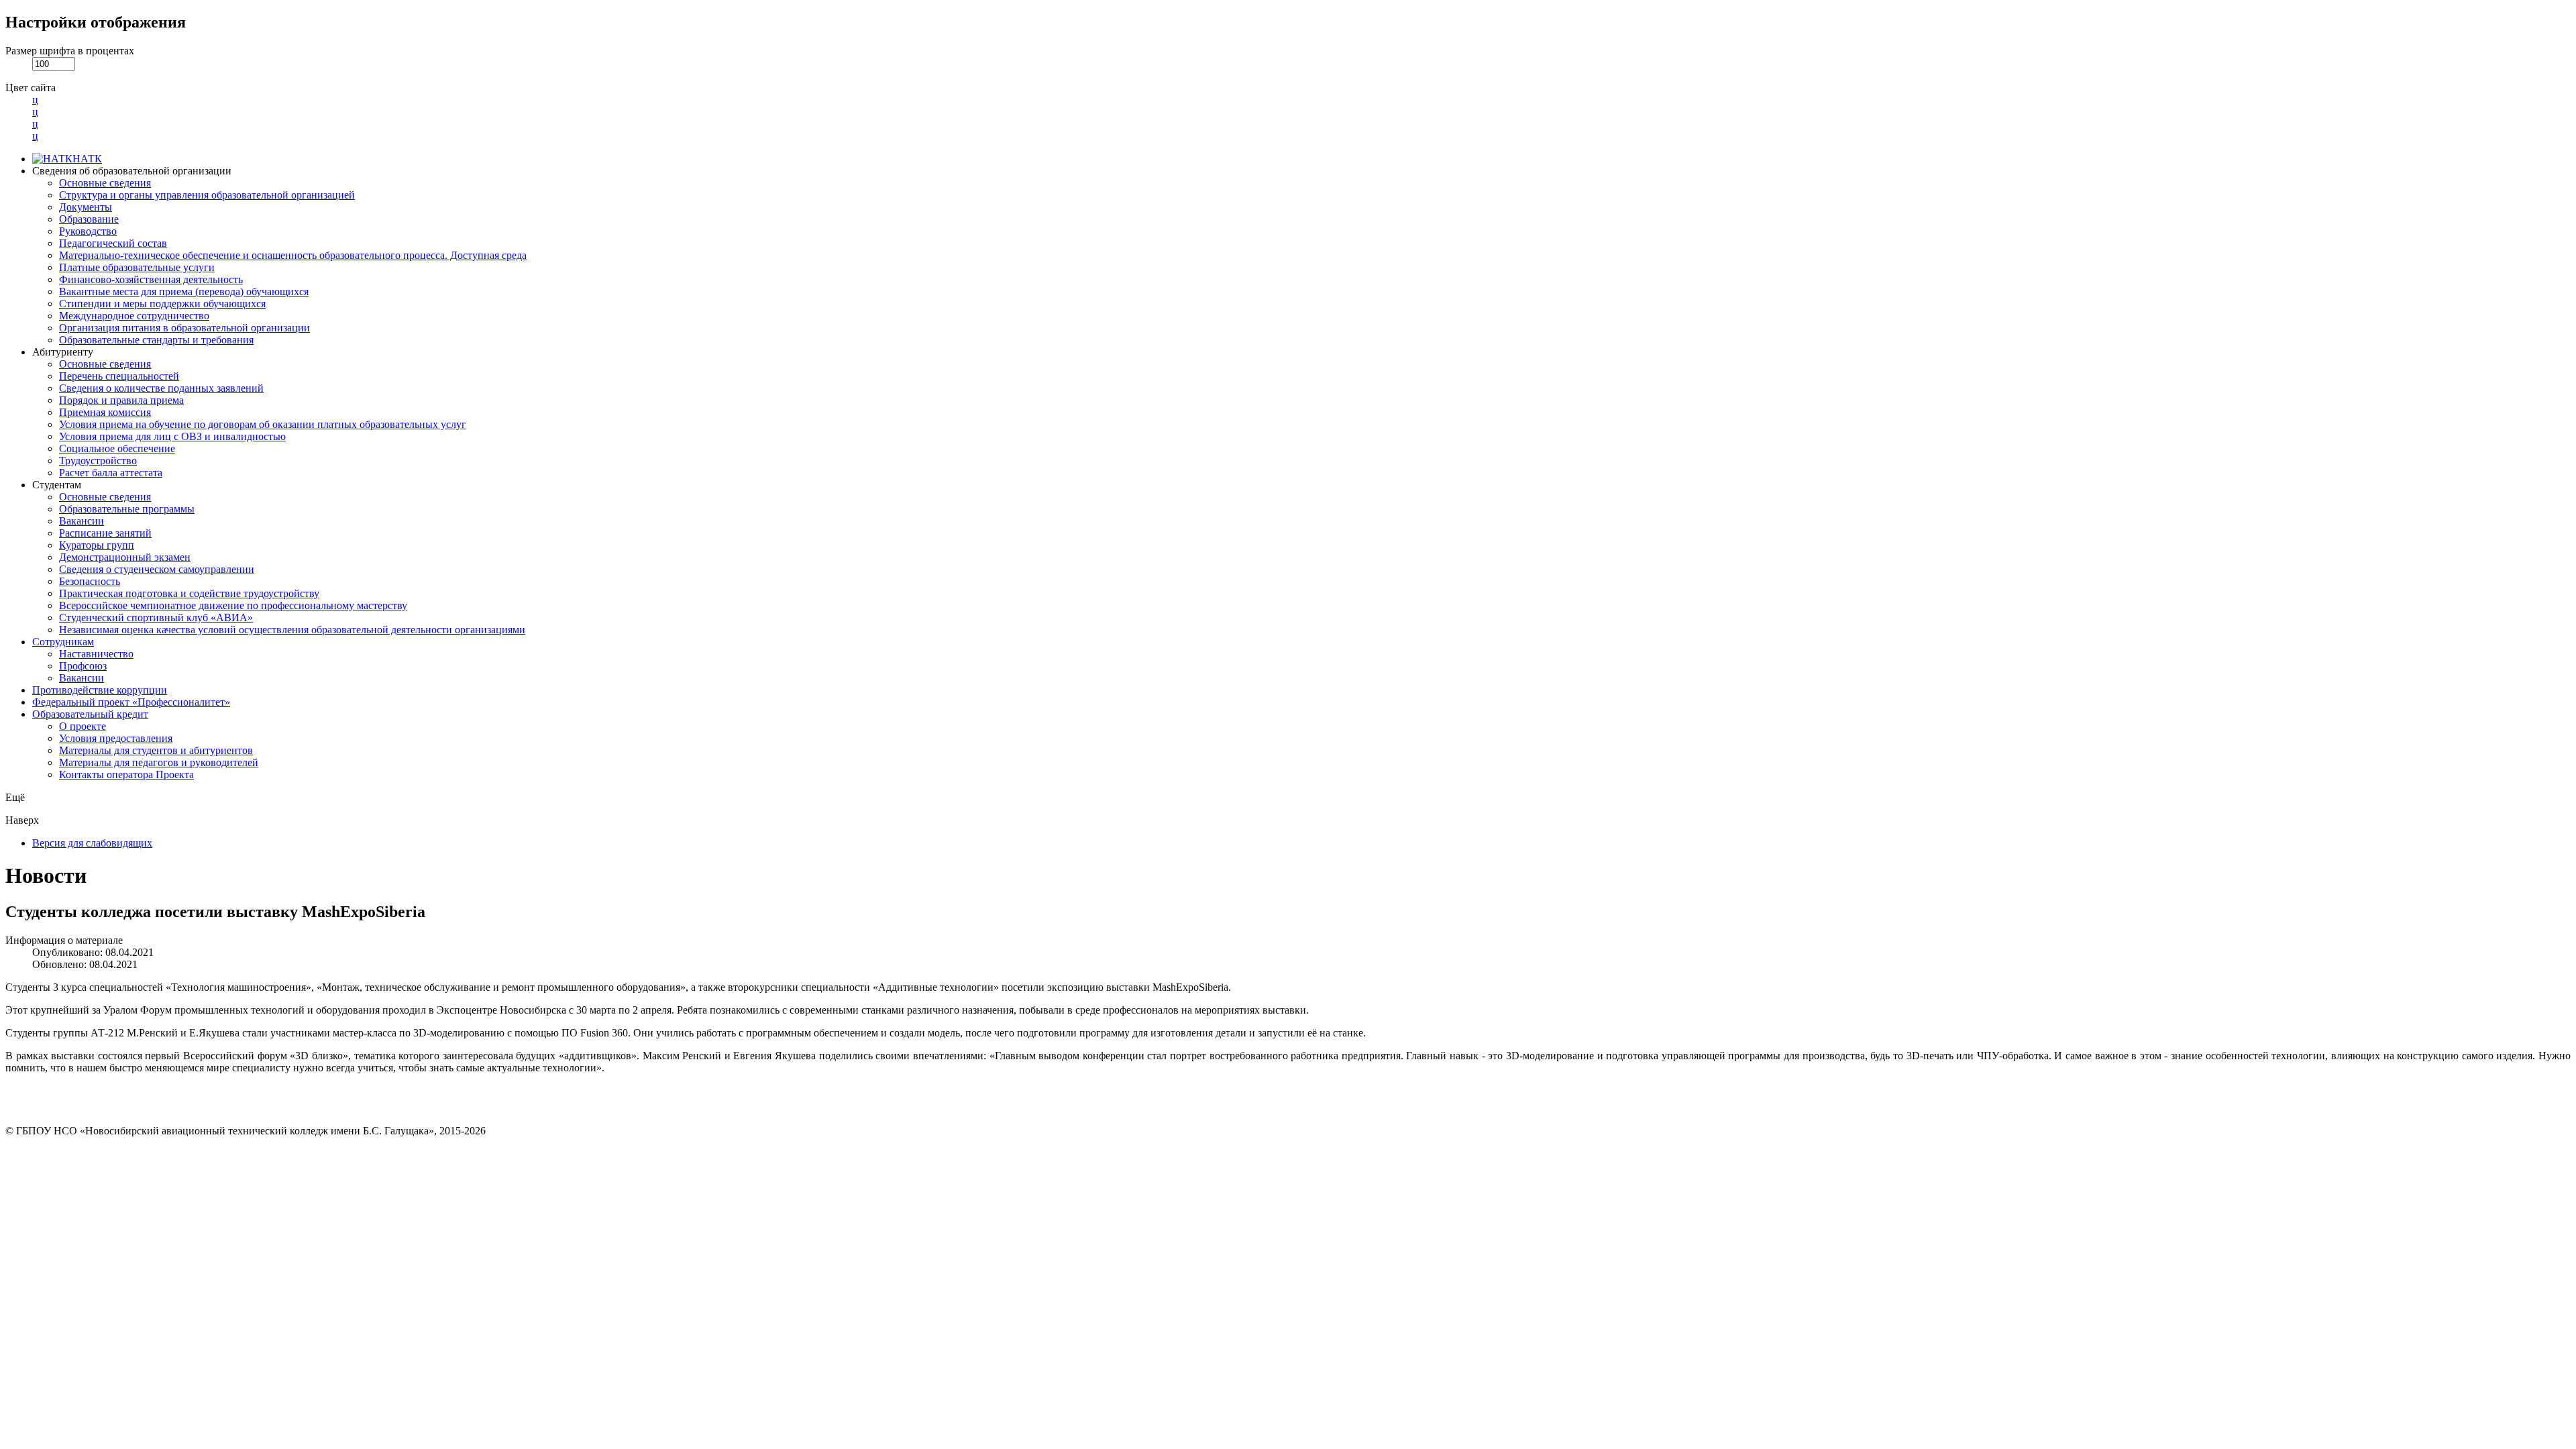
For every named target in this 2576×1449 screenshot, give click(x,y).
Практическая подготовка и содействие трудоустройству (189, 593)
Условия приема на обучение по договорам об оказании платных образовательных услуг (263, 424)
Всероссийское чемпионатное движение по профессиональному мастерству (233, 605)
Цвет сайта (31, 88)
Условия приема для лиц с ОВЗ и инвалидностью (172, 436)
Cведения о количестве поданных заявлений (161, 388)
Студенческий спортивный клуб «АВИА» (156, 618)
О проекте (83, 726)
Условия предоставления (116, 738)
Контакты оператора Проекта (126, 774)
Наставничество (96, 654)
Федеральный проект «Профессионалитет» (131, 702)
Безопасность (90, 581)
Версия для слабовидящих (92, 843)
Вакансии (82, 521)
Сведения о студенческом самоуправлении (157, 569)
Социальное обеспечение (117, 448)
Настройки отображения (96, 22)
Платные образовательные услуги (137, 267)
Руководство (88, 231)
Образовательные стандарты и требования (156, 340)
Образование (89, 219)
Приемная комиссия (105, 412)
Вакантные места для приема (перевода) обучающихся (184, 291)
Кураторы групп (97, 545)
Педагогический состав (113, 243)
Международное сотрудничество (134, 316)
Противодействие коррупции (100, 690)
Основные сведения (105, 183)
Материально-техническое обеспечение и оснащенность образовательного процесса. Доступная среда (293, 255)
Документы (86, 207)
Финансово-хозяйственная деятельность (151, 279)
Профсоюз (83, 666)
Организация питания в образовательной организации (184, 328)
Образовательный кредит (90, 714)
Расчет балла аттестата (111, 473)
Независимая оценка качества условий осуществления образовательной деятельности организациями (292, 630)
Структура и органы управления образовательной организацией (207, 195)
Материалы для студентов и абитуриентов (156, 750)
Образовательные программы (127, 509)
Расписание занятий (105, 533)
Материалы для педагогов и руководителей (159, 762)
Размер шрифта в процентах (70, 51)
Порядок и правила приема (121, 400)
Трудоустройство (98, 461)
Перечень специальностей (119, 376)
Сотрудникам (63, 642)
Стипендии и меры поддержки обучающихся (162, 304)
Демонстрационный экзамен (125, 557)
